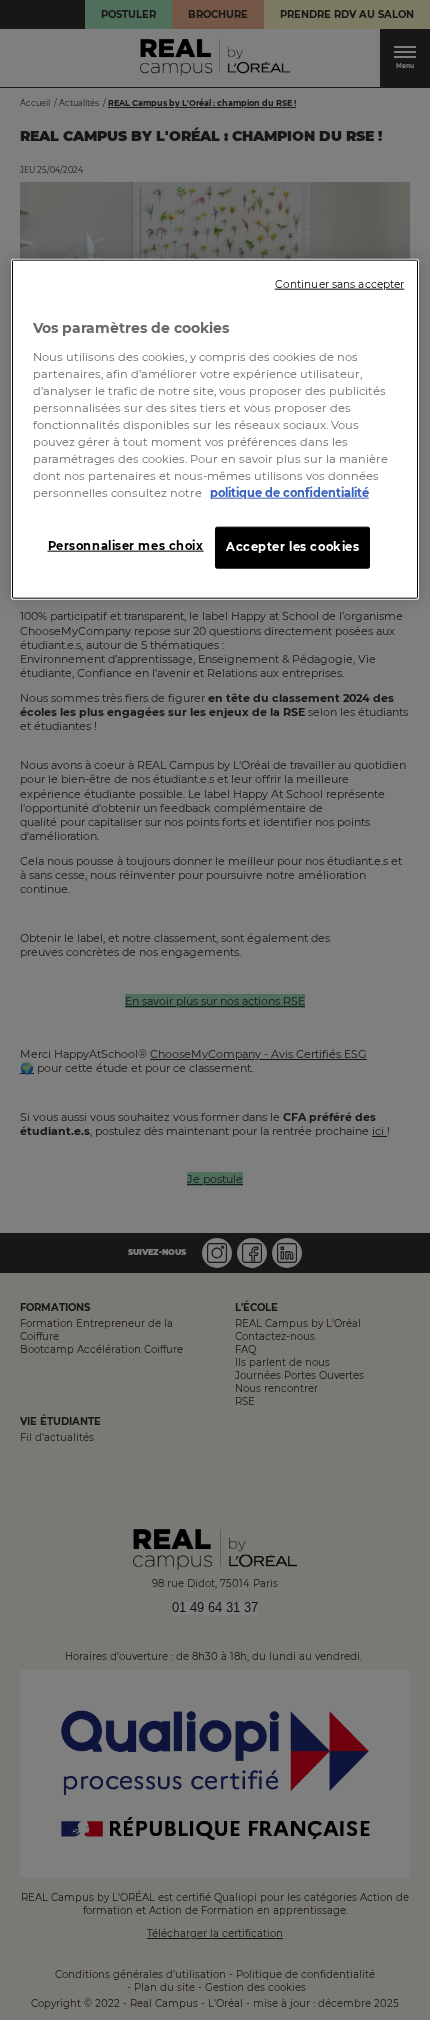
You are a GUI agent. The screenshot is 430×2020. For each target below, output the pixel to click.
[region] (215, 429)
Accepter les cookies (292, 547)
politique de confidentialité (289, 493)
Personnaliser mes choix (126, 546)
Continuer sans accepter (339, 284)
